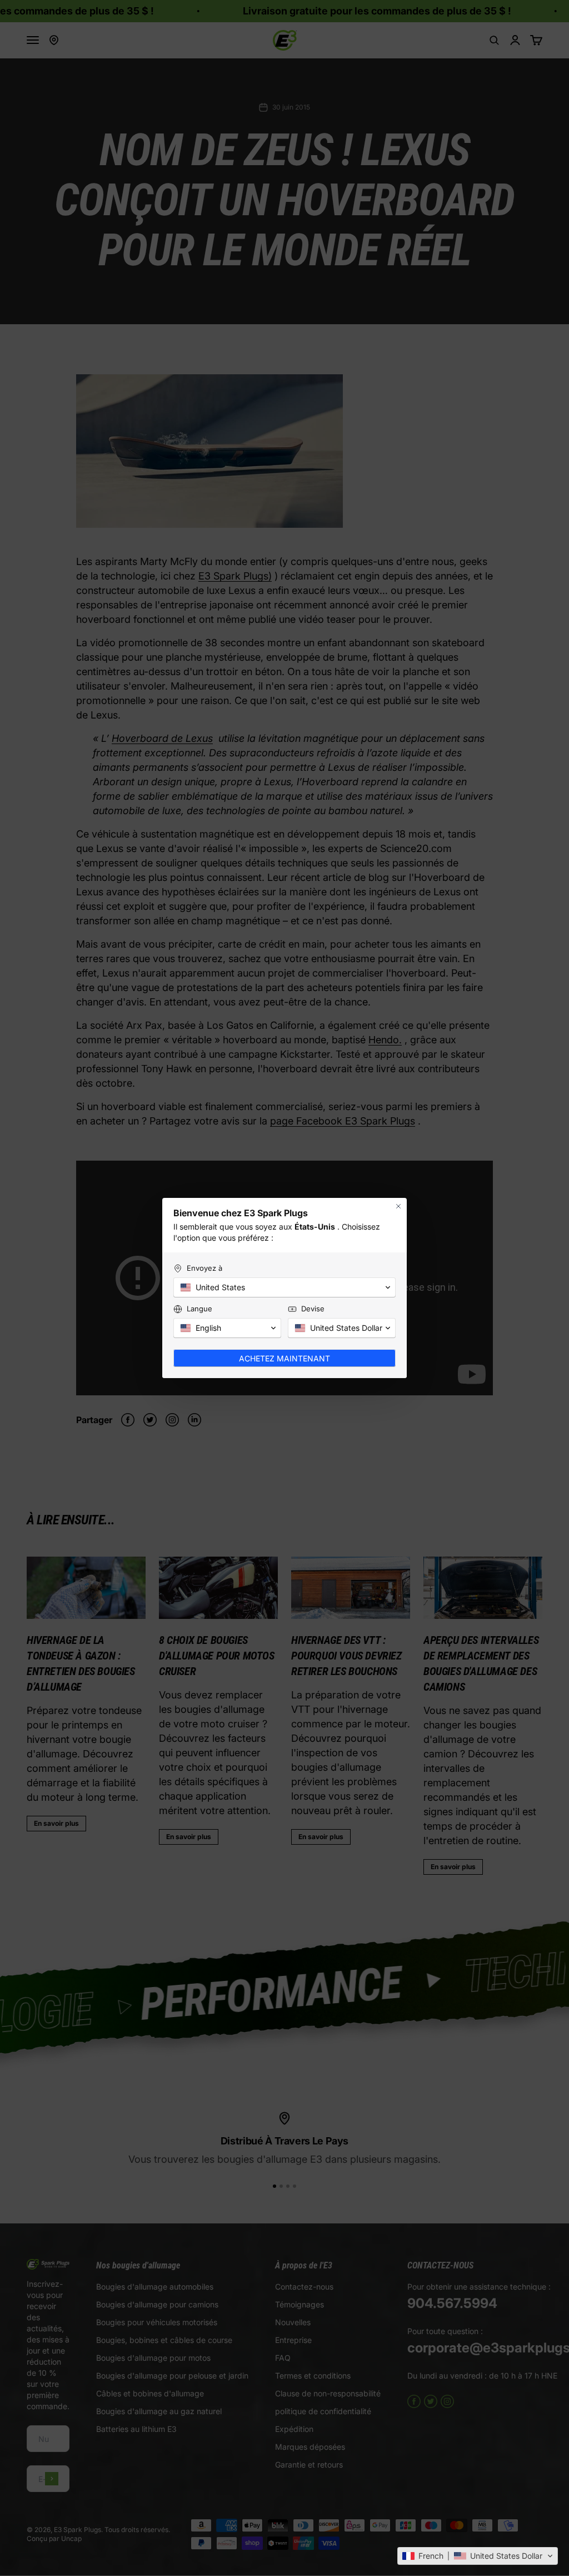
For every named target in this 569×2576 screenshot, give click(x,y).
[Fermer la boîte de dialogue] (398, 1206)
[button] (478, 2556)
